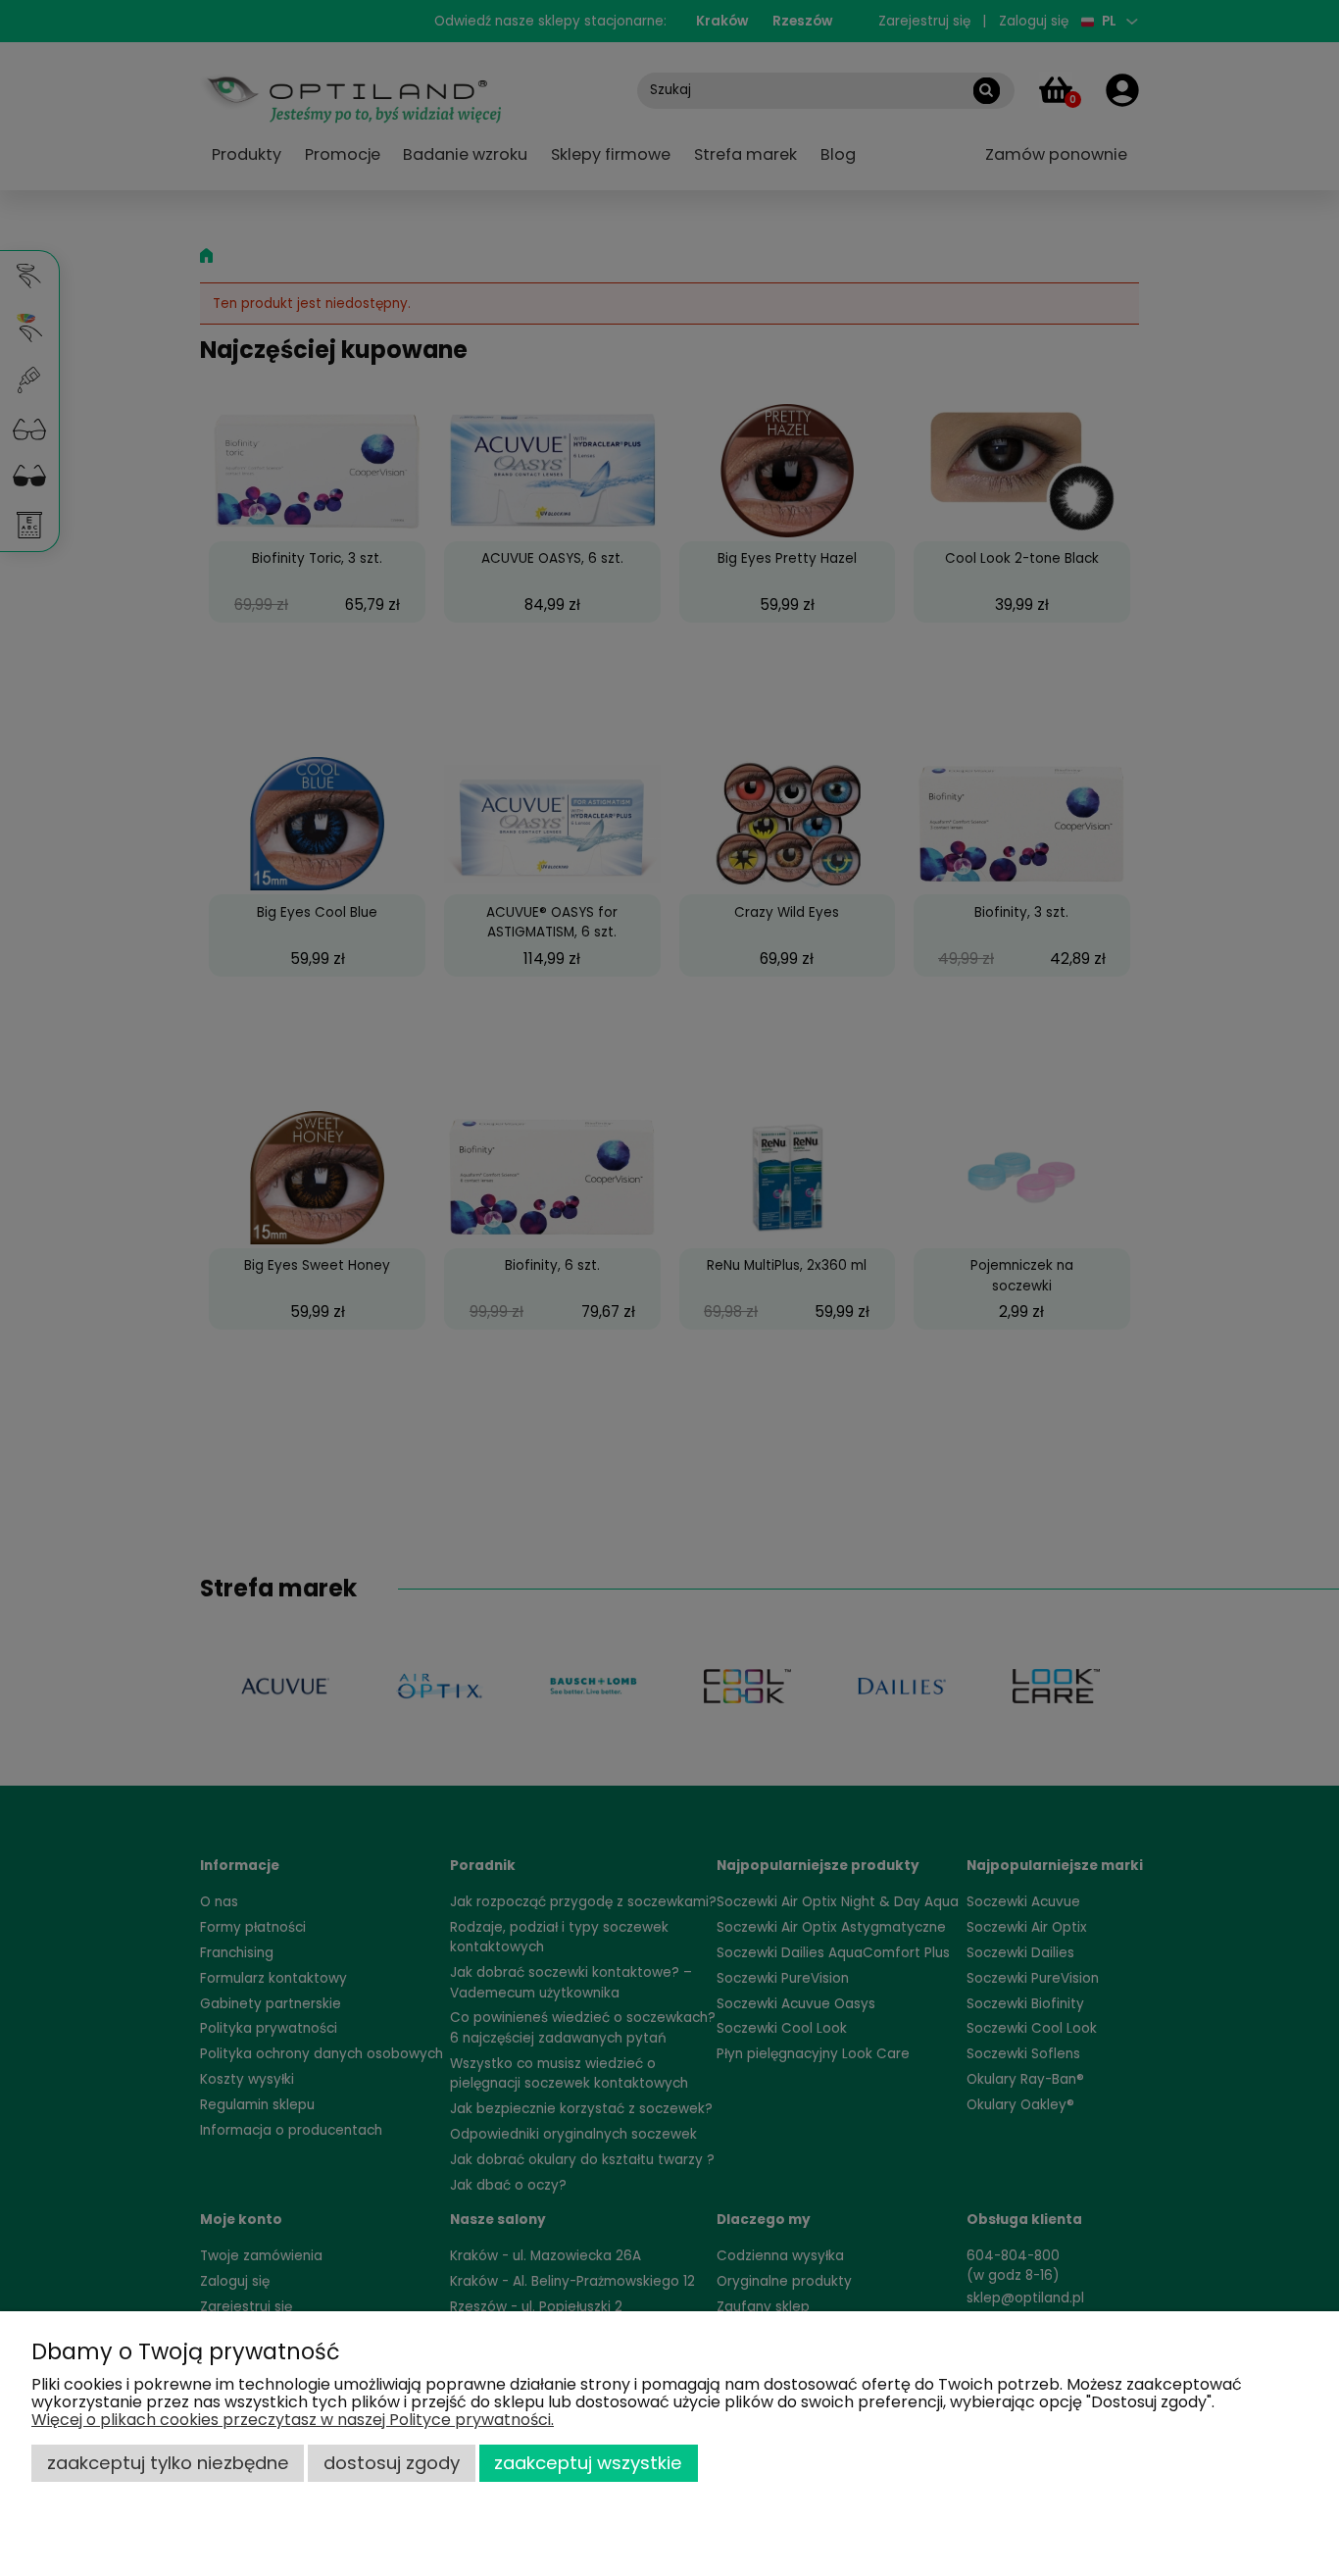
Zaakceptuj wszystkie (588, 2463)
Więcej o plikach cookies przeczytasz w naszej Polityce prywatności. (293, 2420)
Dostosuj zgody (392, 2463)
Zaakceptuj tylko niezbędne (168, 2463)
